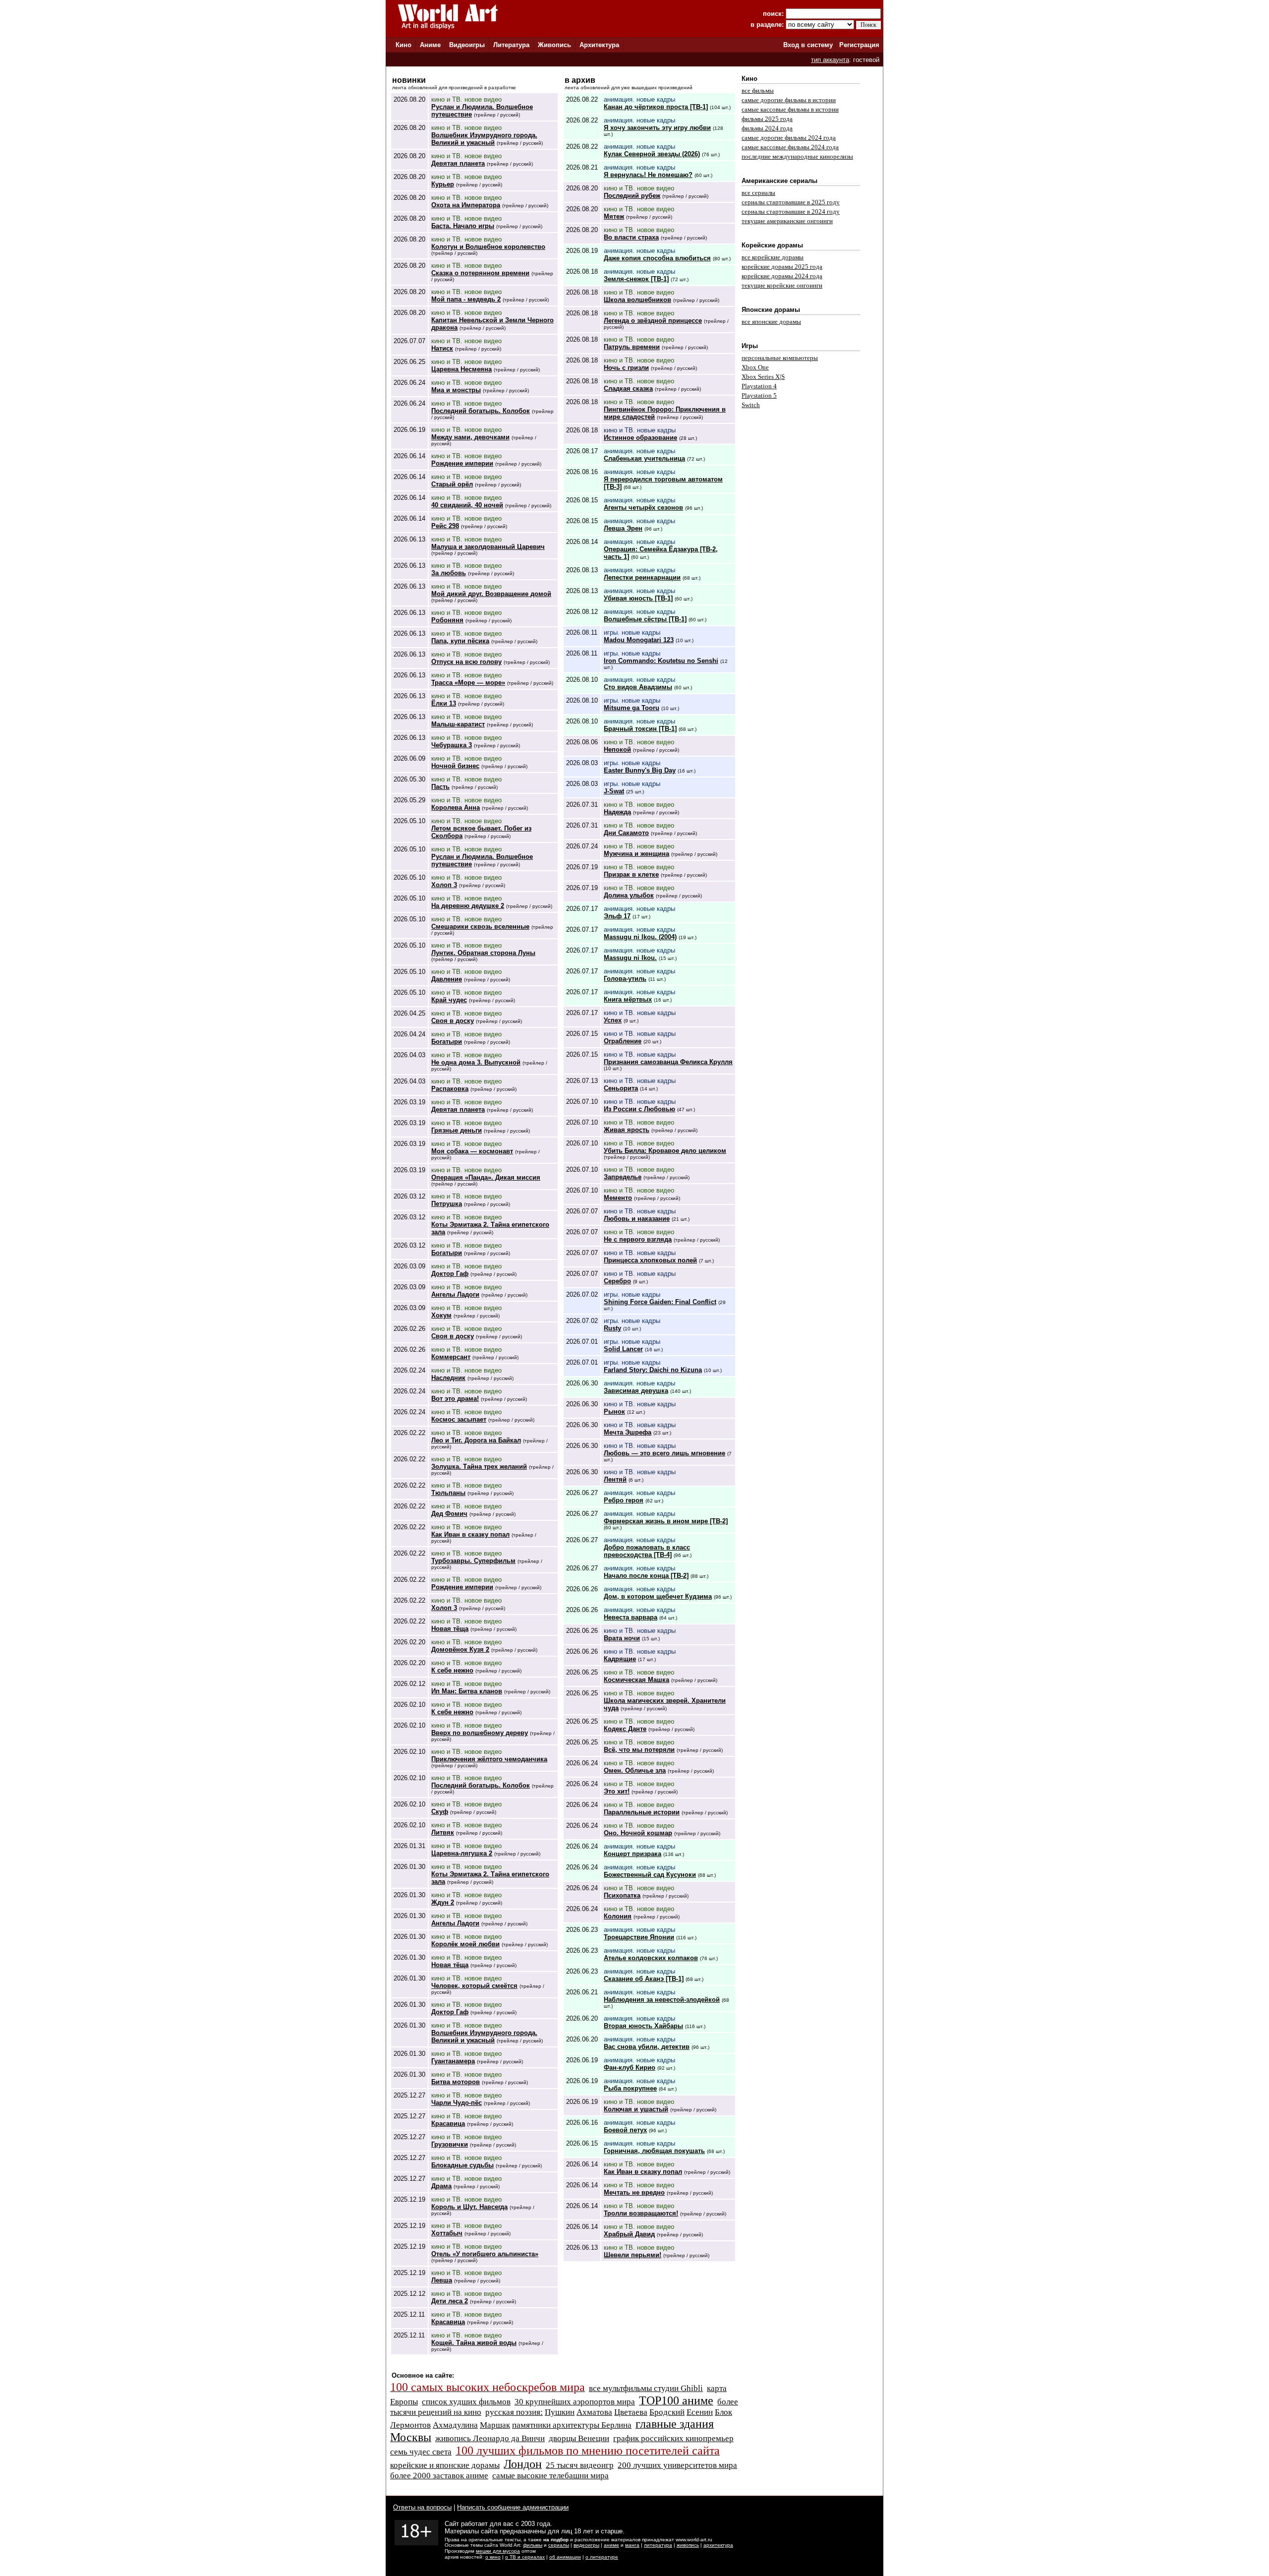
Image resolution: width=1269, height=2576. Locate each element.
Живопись (554, 45)
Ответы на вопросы (422, 2507)
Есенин (700, 2412)
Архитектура (599, 45)
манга (632, 2545)
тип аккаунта (830, 60)
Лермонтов (410, 2425)
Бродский (667, 2412)
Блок (723, 2412)
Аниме (430, 45)
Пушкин (560, 2412)
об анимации (565, 2557)
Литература (511, 45)
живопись (688, 2545)
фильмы (533, 2545)
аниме (611, 2545)
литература (658, 2545)
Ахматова (594, 2412)
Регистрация (859, 45)
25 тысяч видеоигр (580, 2465)
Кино (404, 45)
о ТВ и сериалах (525, 2557)
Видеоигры (467, 45)
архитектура (718, 2545)
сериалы (559, 2545)
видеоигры (586, 2545)
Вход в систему (808, 45)
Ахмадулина (455, 2425)
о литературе (602, 2557)
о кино (493, 2557)
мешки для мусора (498, 2551)
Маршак (495, 2425)
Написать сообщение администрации (513, 2507)
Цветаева (631, 2412)
